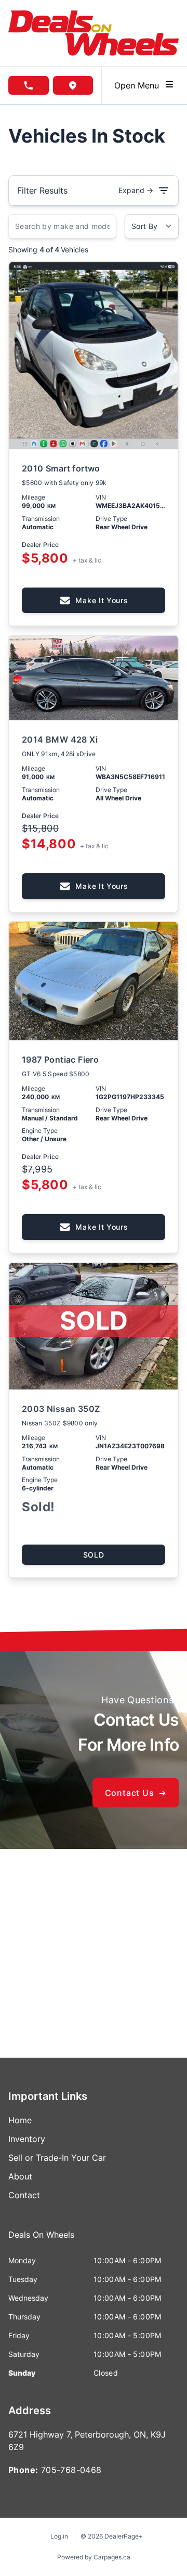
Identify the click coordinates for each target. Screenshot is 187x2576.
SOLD (94, 1555)
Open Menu (139, 85)
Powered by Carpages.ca (94, 2557)
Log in (59, 2536)
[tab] (41, 2240)
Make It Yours (102, 600)
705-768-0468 (71, 2470)
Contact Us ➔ (136, 1793)
